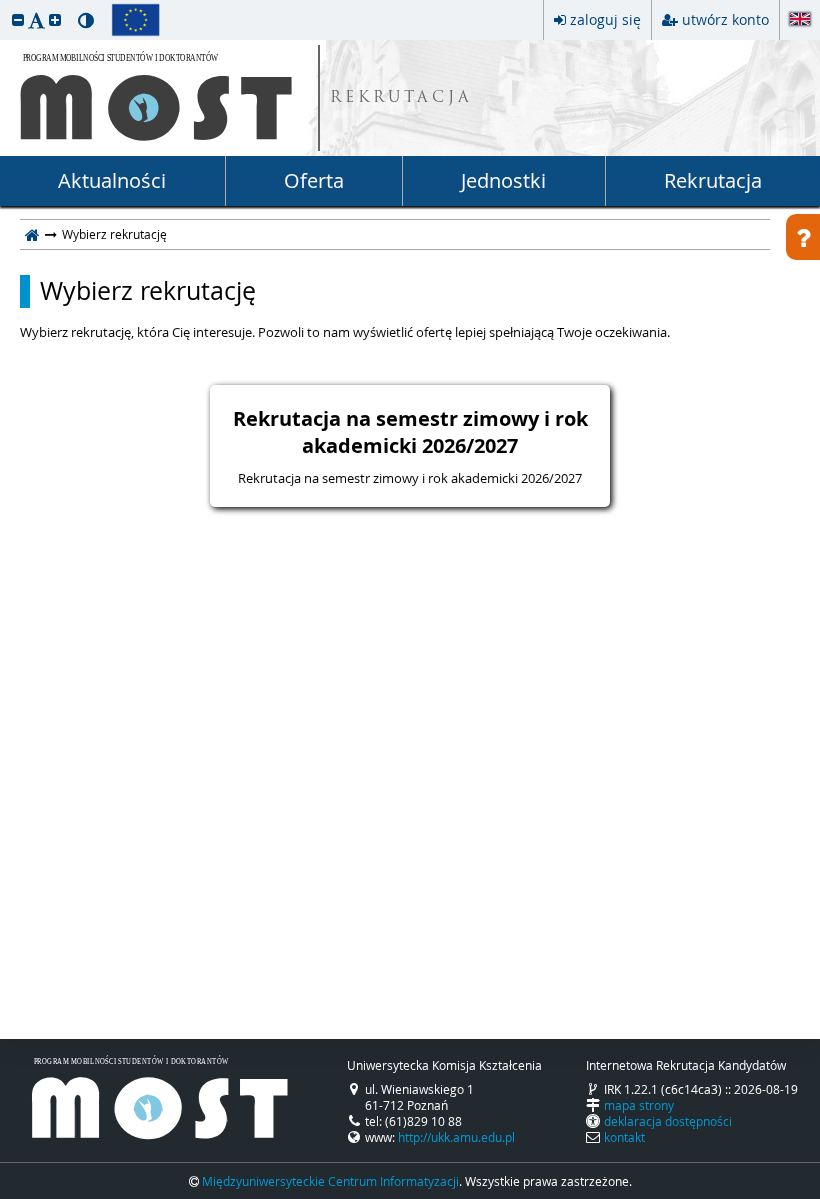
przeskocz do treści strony (5, 5)
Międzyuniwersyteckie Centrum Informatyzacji (330, 1181)
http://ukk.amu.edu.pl (456, 1137)
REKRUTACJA (401, 98)
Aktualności (112, 180)
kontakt (624, 1137)
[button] (18, 19)
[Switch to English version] (800, 20)
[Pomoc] (803, 237)
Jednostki (503, 180)
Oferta (314, 180)
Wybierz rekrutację (148, 291)
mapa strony (639, 1105)
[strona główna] (32, 234)
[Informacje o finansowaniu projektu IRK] (135, 20)
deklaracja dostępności (668, 1121)
